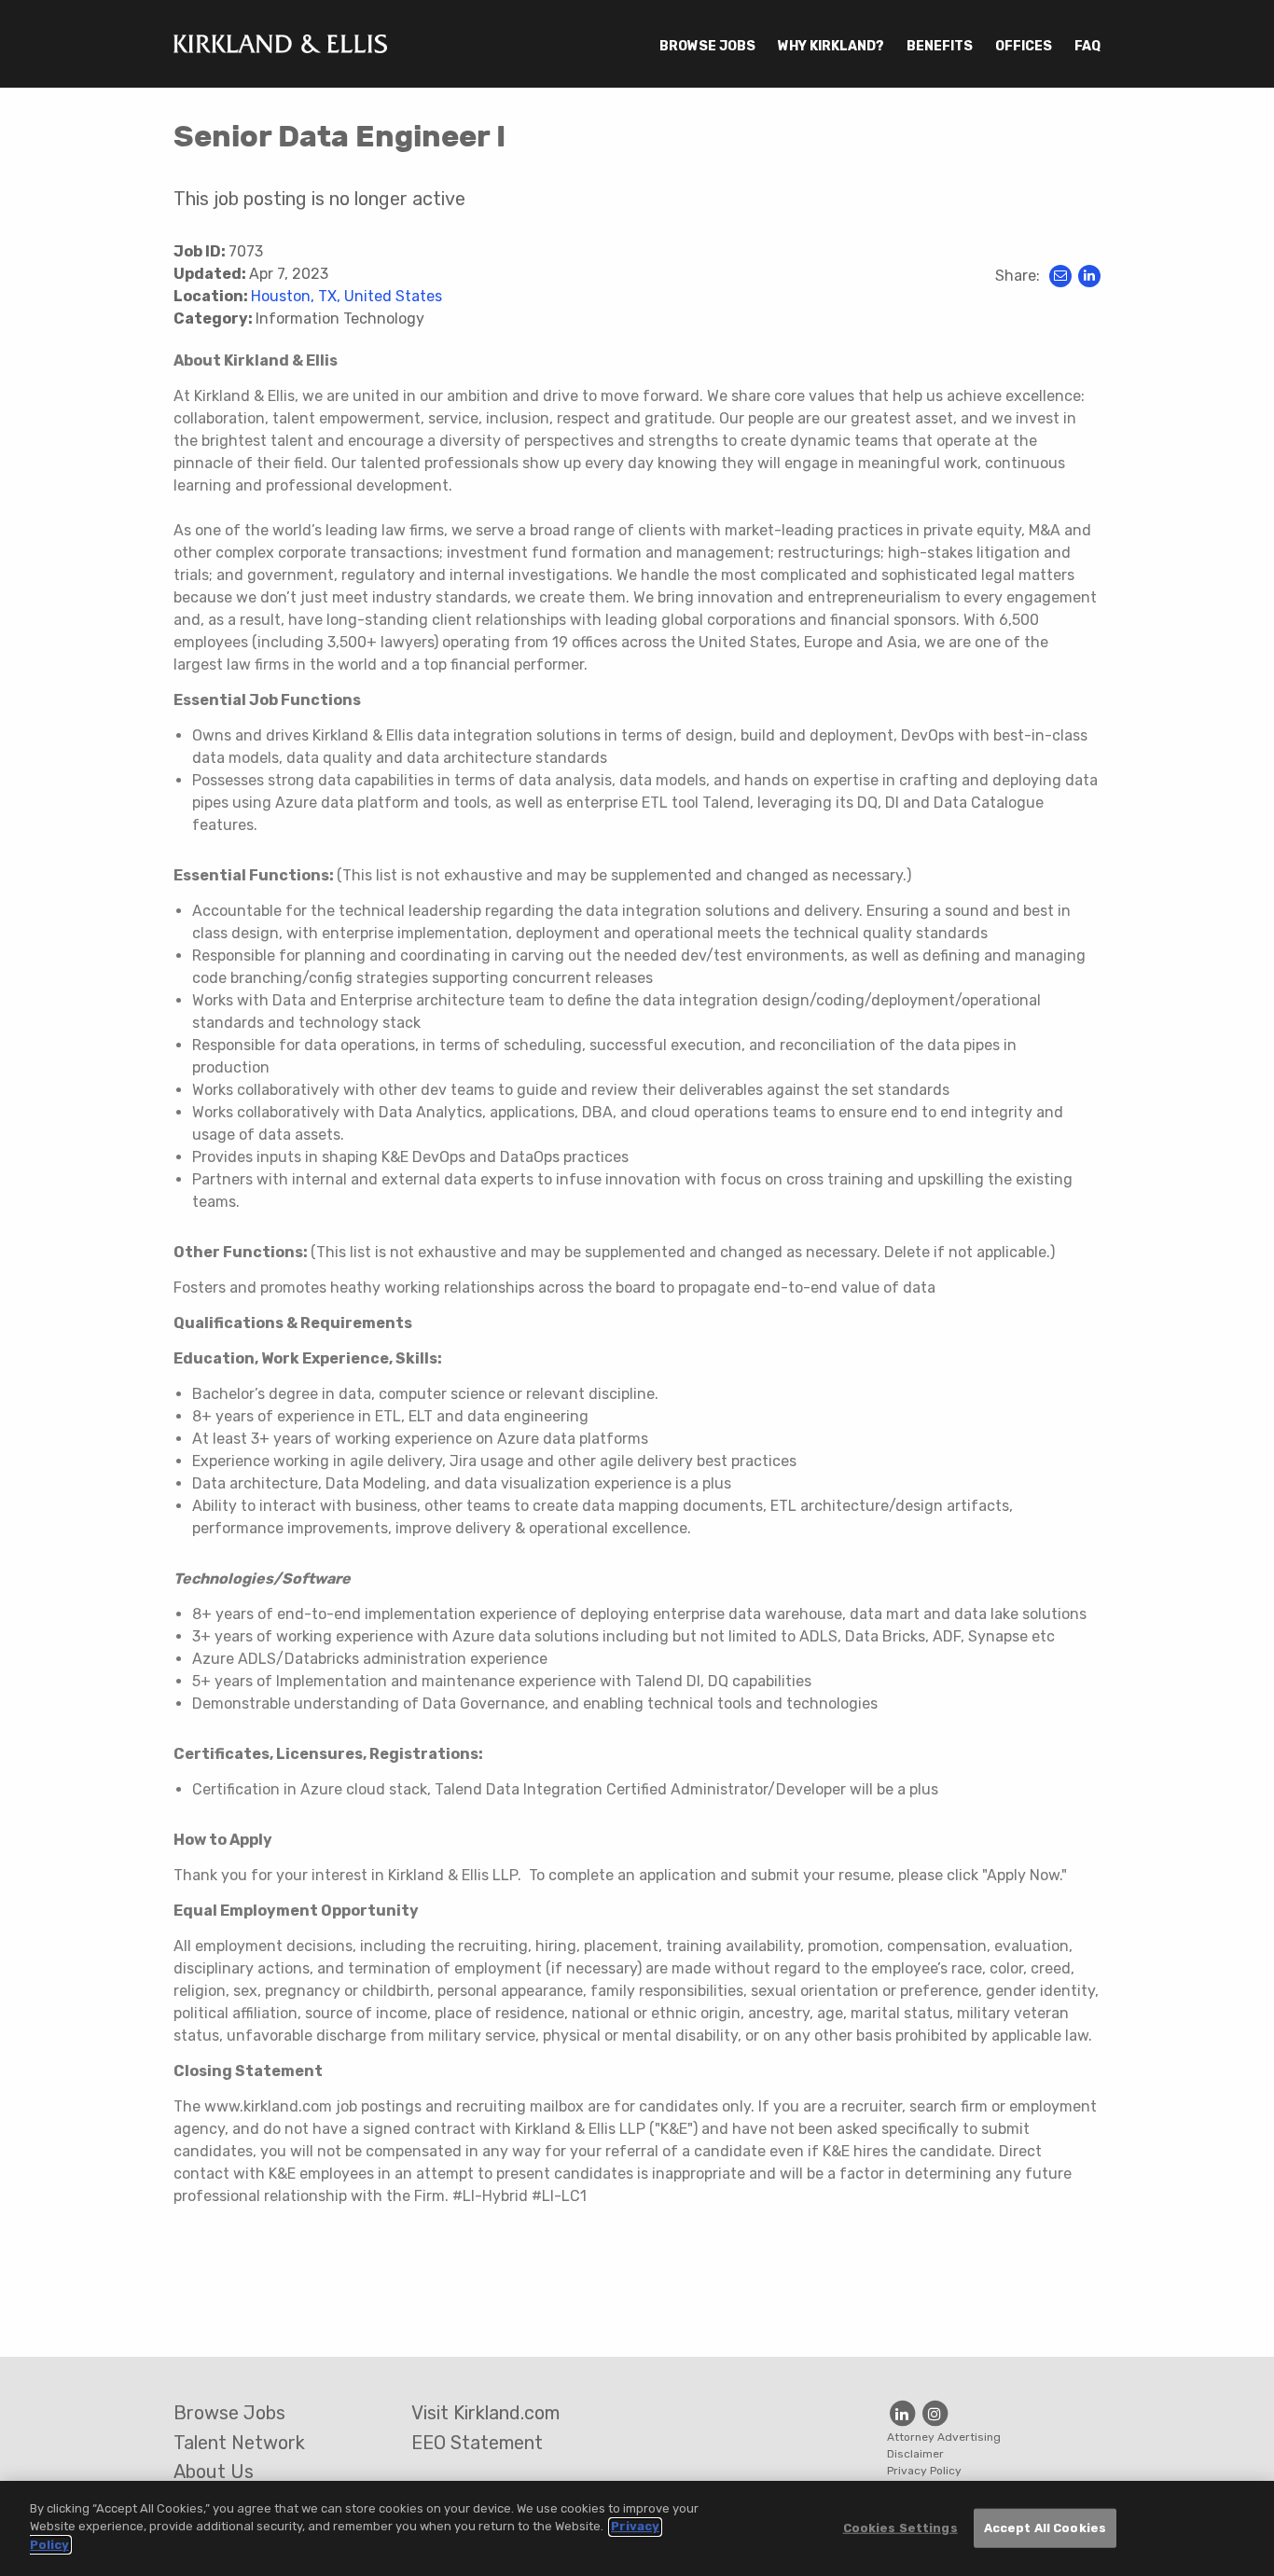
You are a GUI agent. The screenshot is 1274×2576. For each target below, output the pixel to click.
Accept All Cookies (1045, 2528)
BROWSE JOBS (707, 46)
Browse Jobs (229, 2413)
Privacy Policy (924, 2471)
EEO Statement (477, 2443)
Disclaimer (915, 2454)
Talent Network (239, 2443)
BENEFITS (940, 46)
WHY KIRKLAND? (831, 46)
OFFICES (1024, 46)
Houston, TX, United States (346, 296)
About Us (214, 2472)
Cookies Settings (900, 2528)
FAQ (1087, 46)
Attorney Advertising (944, 2437)
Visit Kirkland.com (485, 2413)
